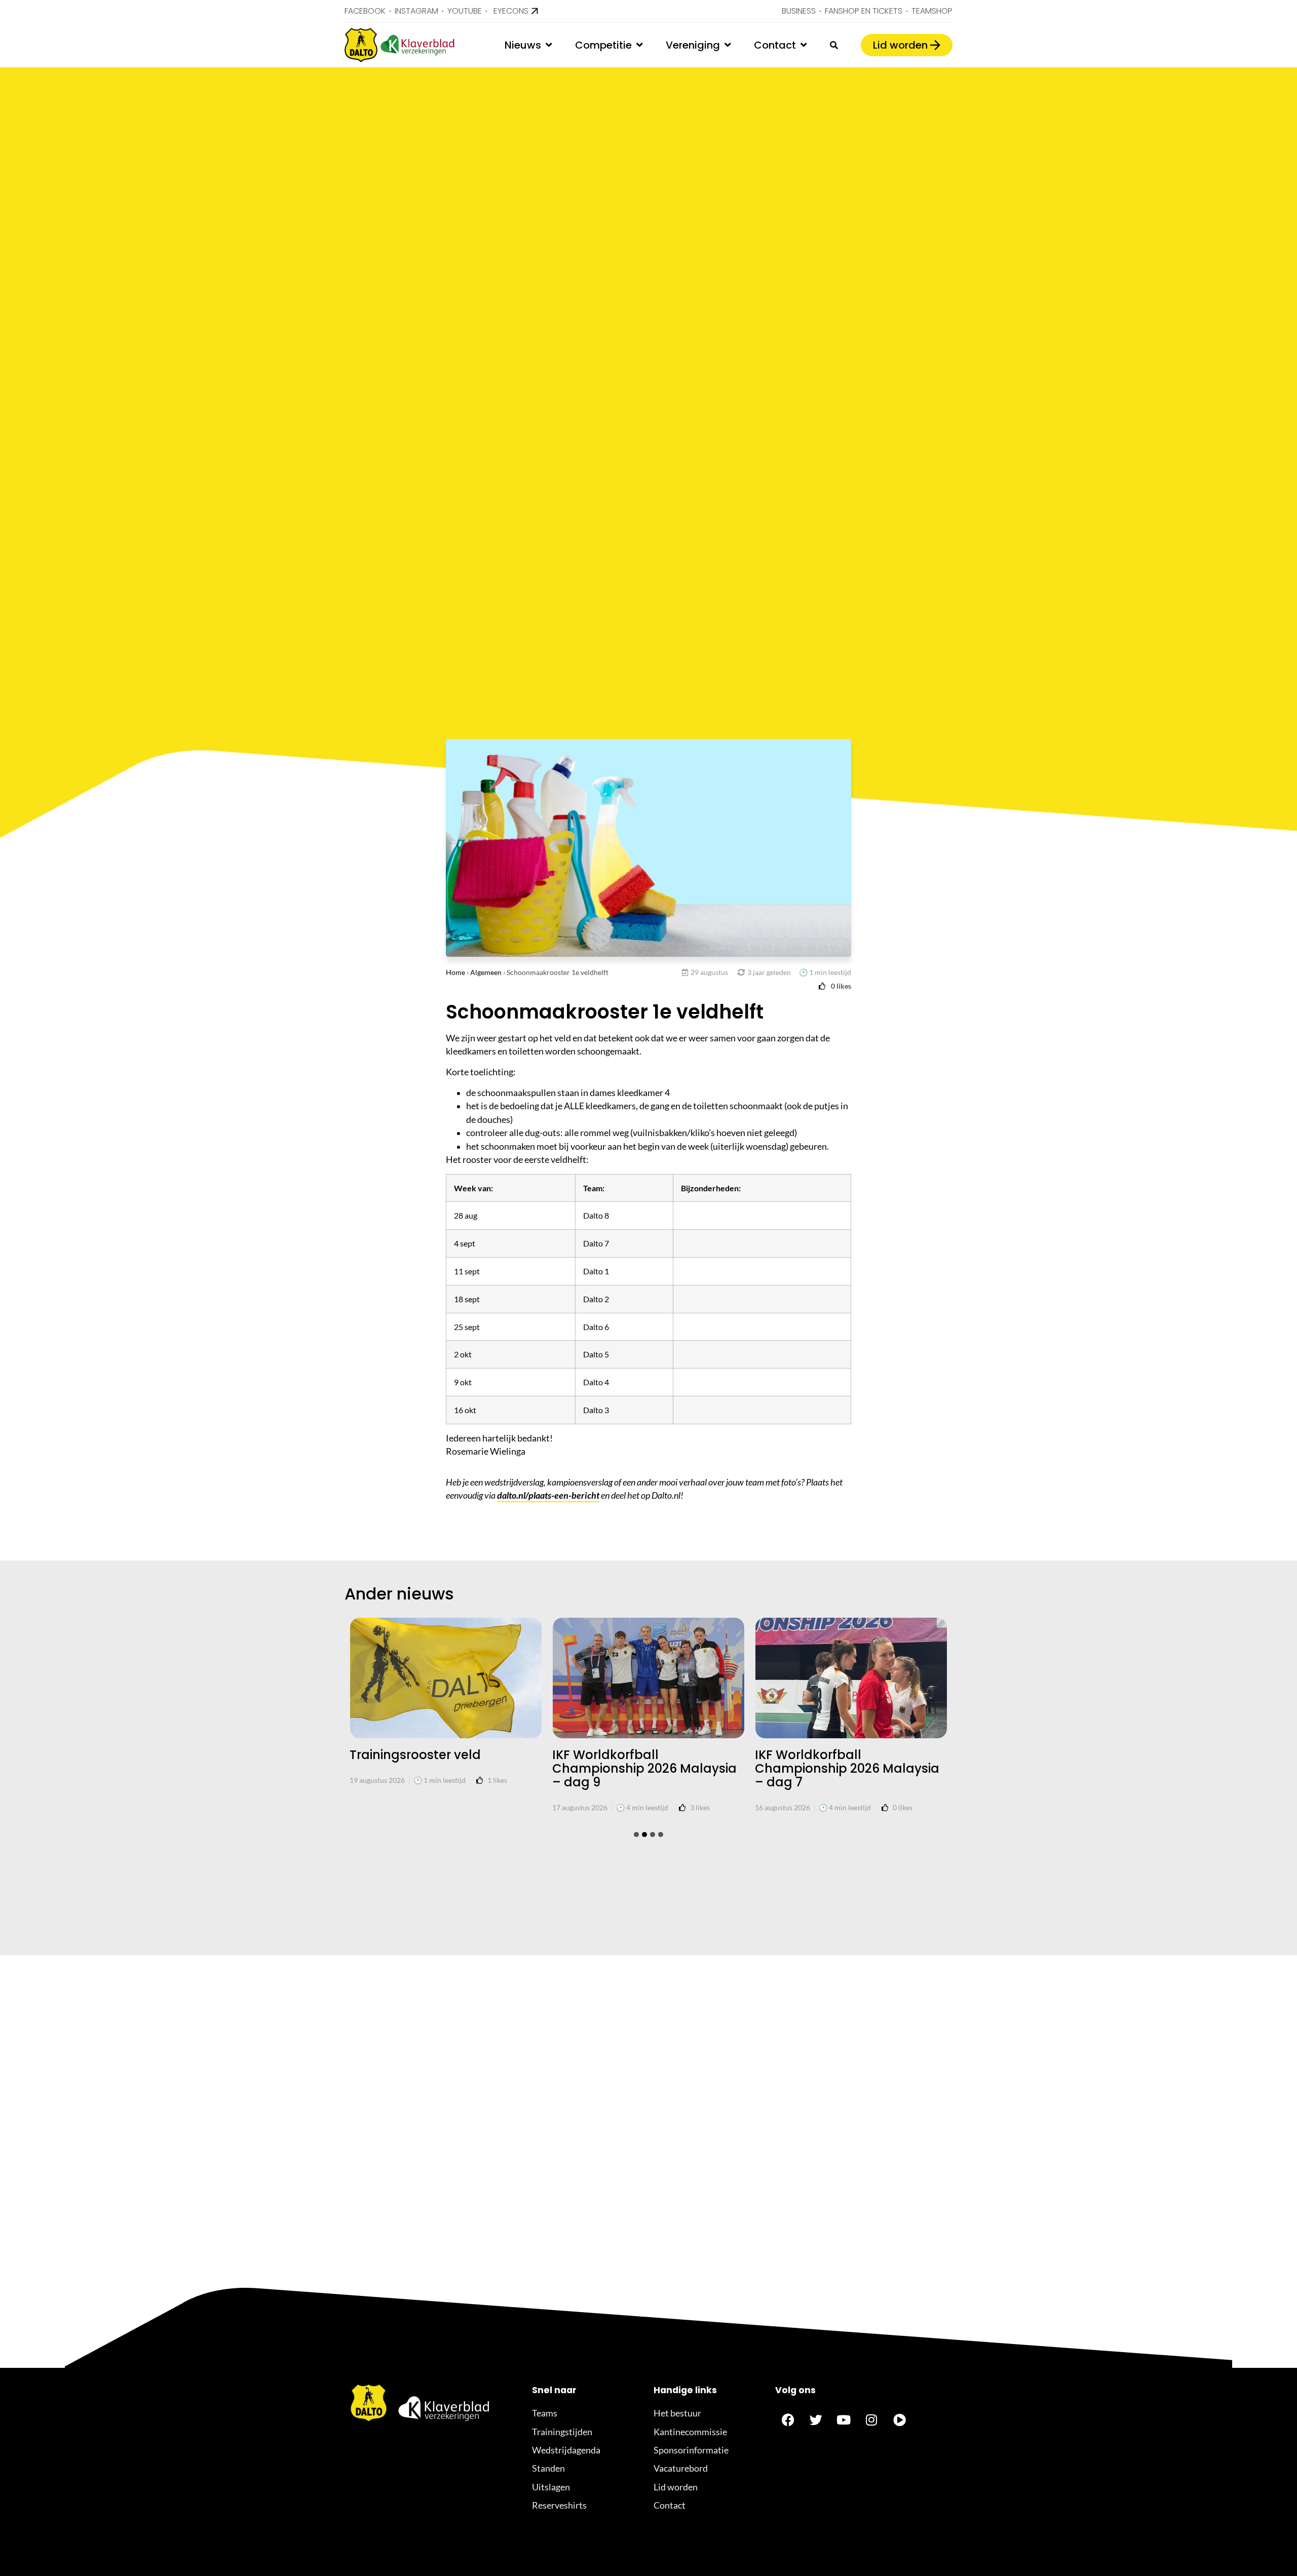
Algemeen (486, 972)
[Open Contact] (804, 45)
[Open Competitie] (639, 45)
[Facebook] (788, 2419)
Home (455, 972)
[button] (636, 1835)
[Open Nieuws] (549, 45)
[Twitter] (816, 2419)
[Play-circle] (899, 2419)
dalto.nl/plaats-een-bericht (548, 1495)
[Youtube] (844, 2419)
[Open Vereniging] (728, 45)
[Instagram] (871, 2419)
